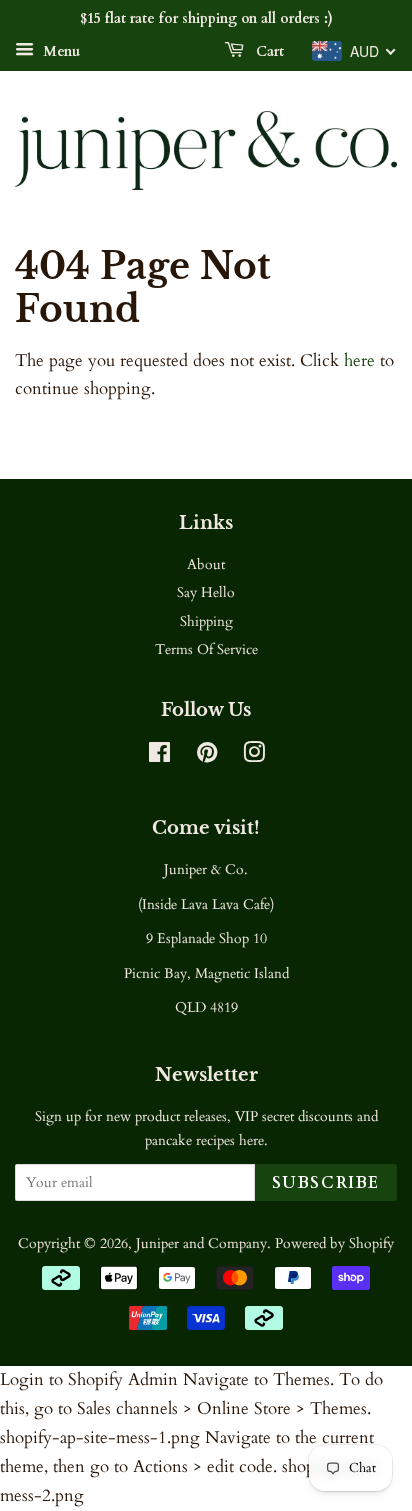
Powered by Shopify (334, 1243)
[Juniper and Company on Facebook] (159, 756)
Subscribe (326, 1183)
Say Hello (206, 592)
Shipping (206, 621)
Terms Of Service (206, 649)
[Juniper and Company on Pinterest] (207, 756)
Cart (268, 51)
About (206, 564)
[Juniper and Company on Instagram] (254, 756)
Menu (59, 51)
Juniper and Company (201, 1243)
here (359, 360)
